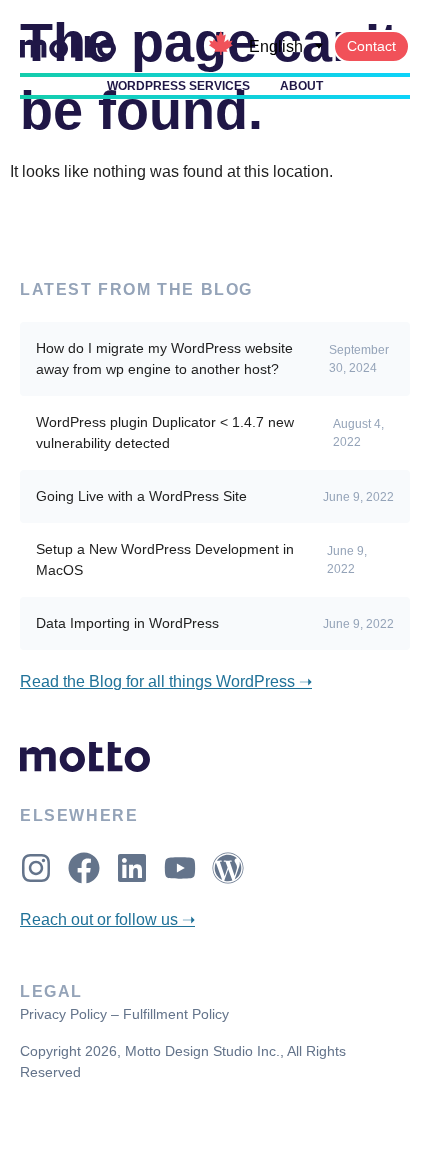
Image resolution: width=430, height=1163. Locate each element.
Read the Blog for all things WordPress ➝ (166, 681)
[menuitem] (286, 46)
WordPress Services (178, 86)
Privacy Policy (63, 1014)
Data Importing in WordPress (127, 623)
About (301, 86)
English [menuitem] (276, 46)
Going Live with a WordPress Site (141, 496)
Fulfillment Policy (176, 1014)
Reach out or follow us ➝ (107, 919)
